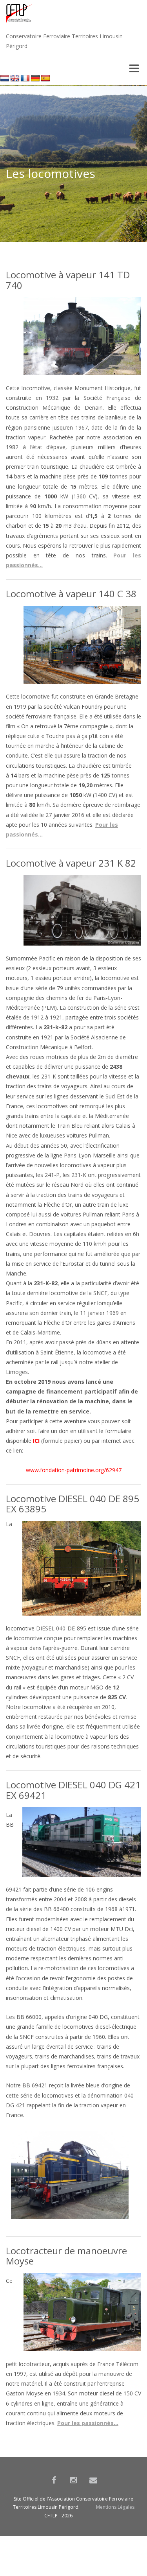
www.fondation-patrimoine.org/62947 (74, 1470)
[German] (35, 79)
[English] (15, 79)
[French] (25, 79)
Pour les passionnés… (88, 2423)
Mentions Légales (115, 2507)
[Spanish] (45, 79)
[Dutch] (5, 79)
